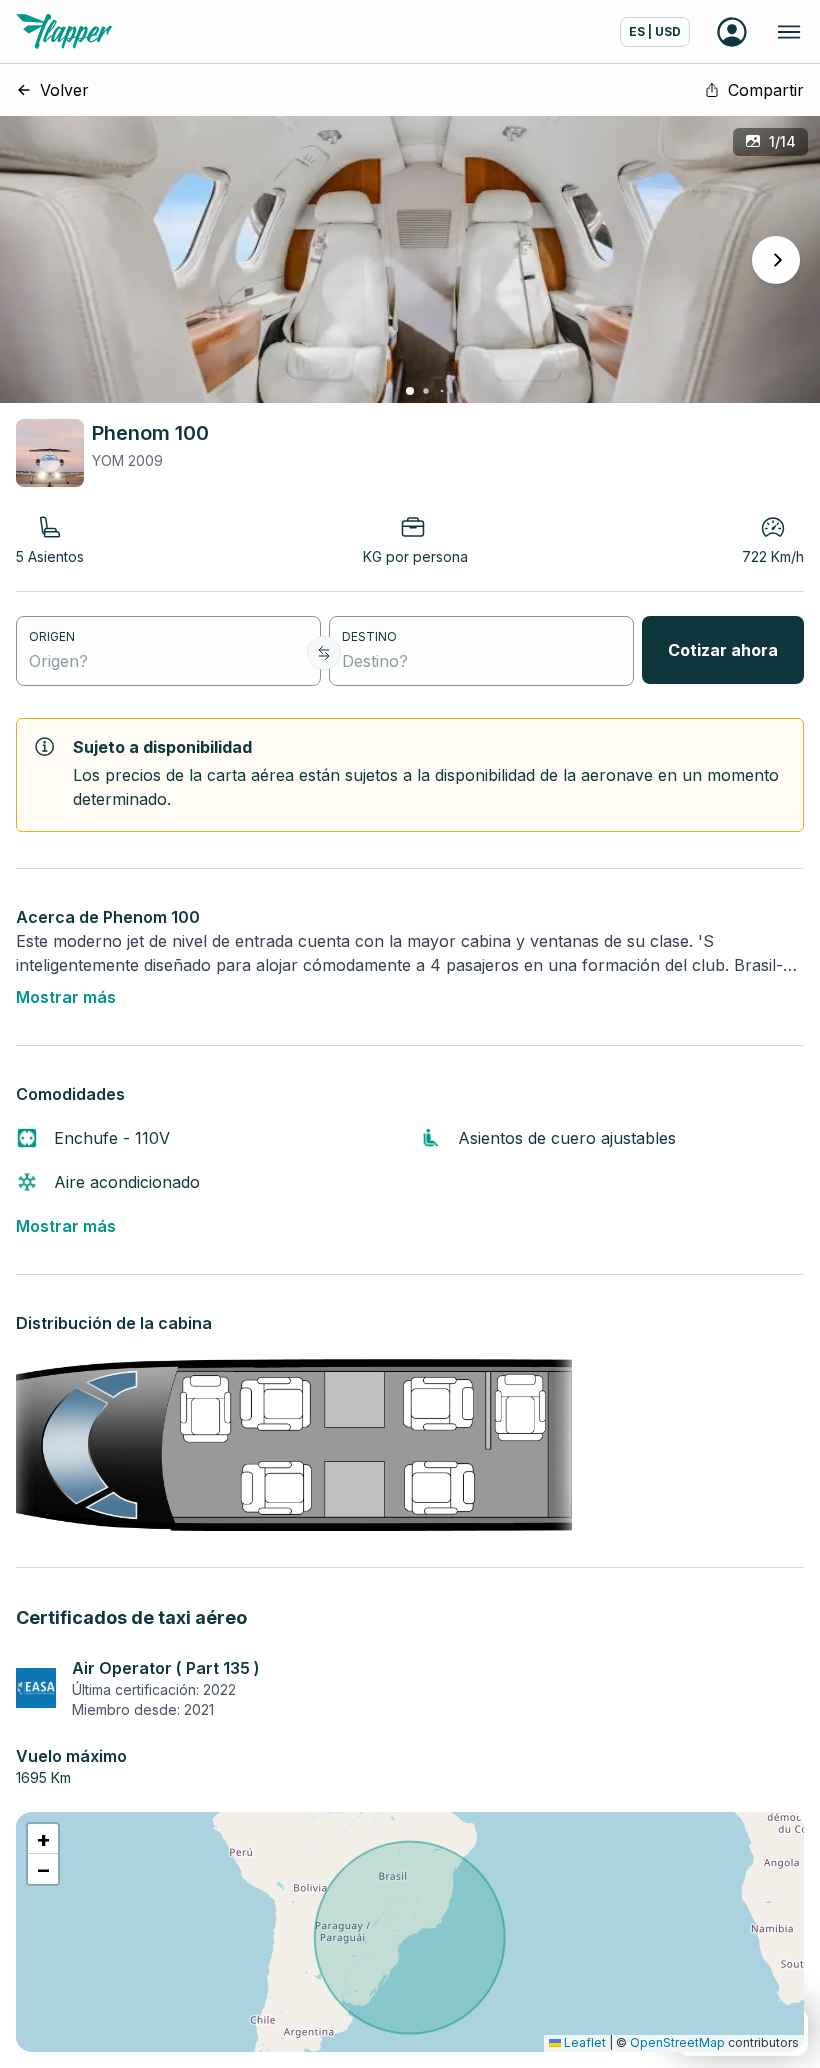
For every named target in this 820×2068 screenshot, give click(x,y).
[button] (43, 1839)
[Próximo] (776, 260)
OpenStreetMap (677, 2042)
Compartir (766, 90)
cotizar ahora (723, 650)
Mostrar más (66, 997)
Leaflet (583, 2042)
